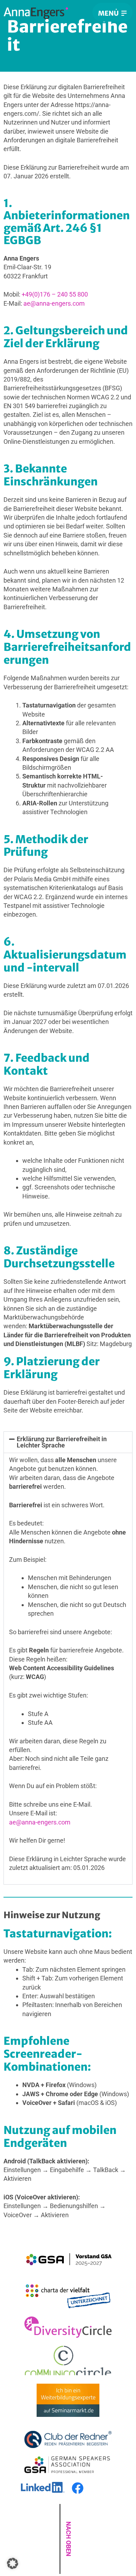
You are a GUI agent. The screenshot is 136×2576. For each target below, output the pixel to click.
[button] (68, 1442)
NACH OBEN (69, 2539)
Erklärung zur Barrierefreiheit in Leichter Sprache (62, 1442)
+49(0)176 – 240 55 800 (55, 294)
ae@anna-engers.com (54, 303)
